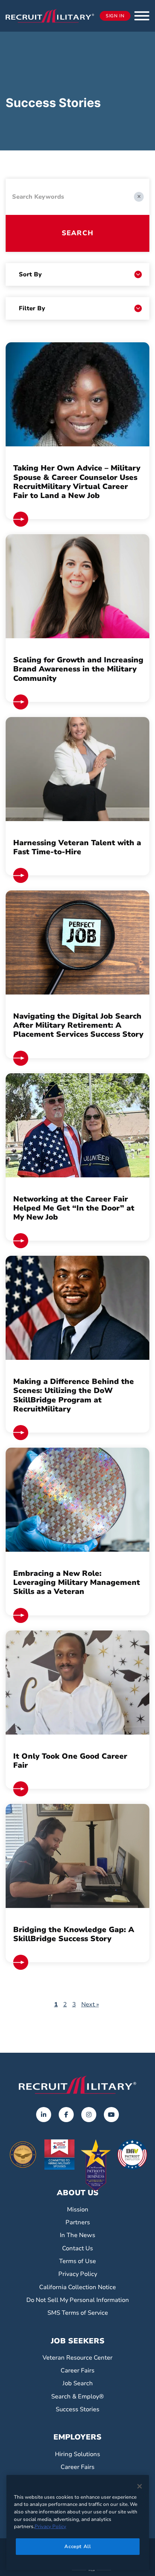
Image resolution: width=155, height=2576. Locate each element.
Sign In (115, 16)
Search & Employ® (77, 2397)
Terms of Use (77, 2261)
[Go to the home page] (77, 2085)
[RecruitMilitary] (50, 15)
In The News (77, 2235)
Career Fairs (77, 2371)
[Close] (140, 2486)
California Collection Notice (77, 2287)
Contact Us (77, 2248)
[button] (142, 16)
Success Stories (77, 2409)
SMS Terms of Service (78, 2313)
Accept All (78, 2547)
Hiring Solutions (77, 2454)
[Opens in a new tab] (44, 2115)
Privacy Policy (78, 2274)
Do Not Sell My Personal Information (78, 2300)
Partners (78, 2222)
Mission (78, 2210)
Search (77, 233)
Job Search (78, 2383)
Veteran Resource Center (77, 2358)
